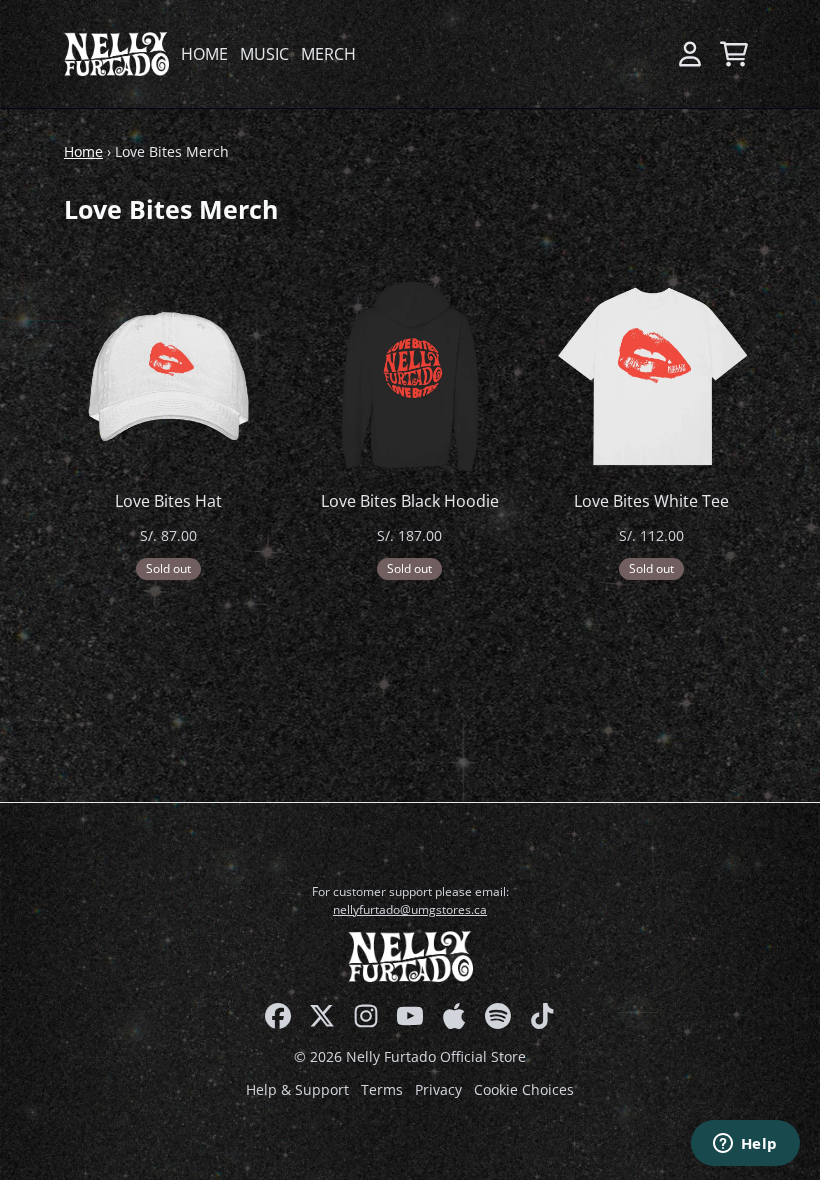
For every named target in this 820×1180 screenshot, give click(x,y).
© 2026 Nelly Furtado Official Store (410, 1056)
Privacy (438, 1089)
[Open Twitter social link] (322, 1016)
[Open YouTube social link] (410, 1016)
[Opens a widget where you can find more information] (745, 1145)
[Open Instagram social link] (366, 1016)
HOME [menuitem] (204, 54)
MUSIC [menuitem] (264, 54)
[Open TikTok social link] (542, 1016)
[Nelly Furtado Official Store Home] (116, 53)
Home (83, 151)
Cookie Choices (524, 1089)
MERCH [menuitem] (328, 54)
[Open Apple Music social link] (454, 1016)
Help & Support (297, 1089)
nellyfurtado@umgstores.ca (410, 909)
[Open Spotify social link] (498, 1016)
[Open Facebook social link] (278, 1016)
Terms (382, 1089)
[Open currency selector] (646, 54)
